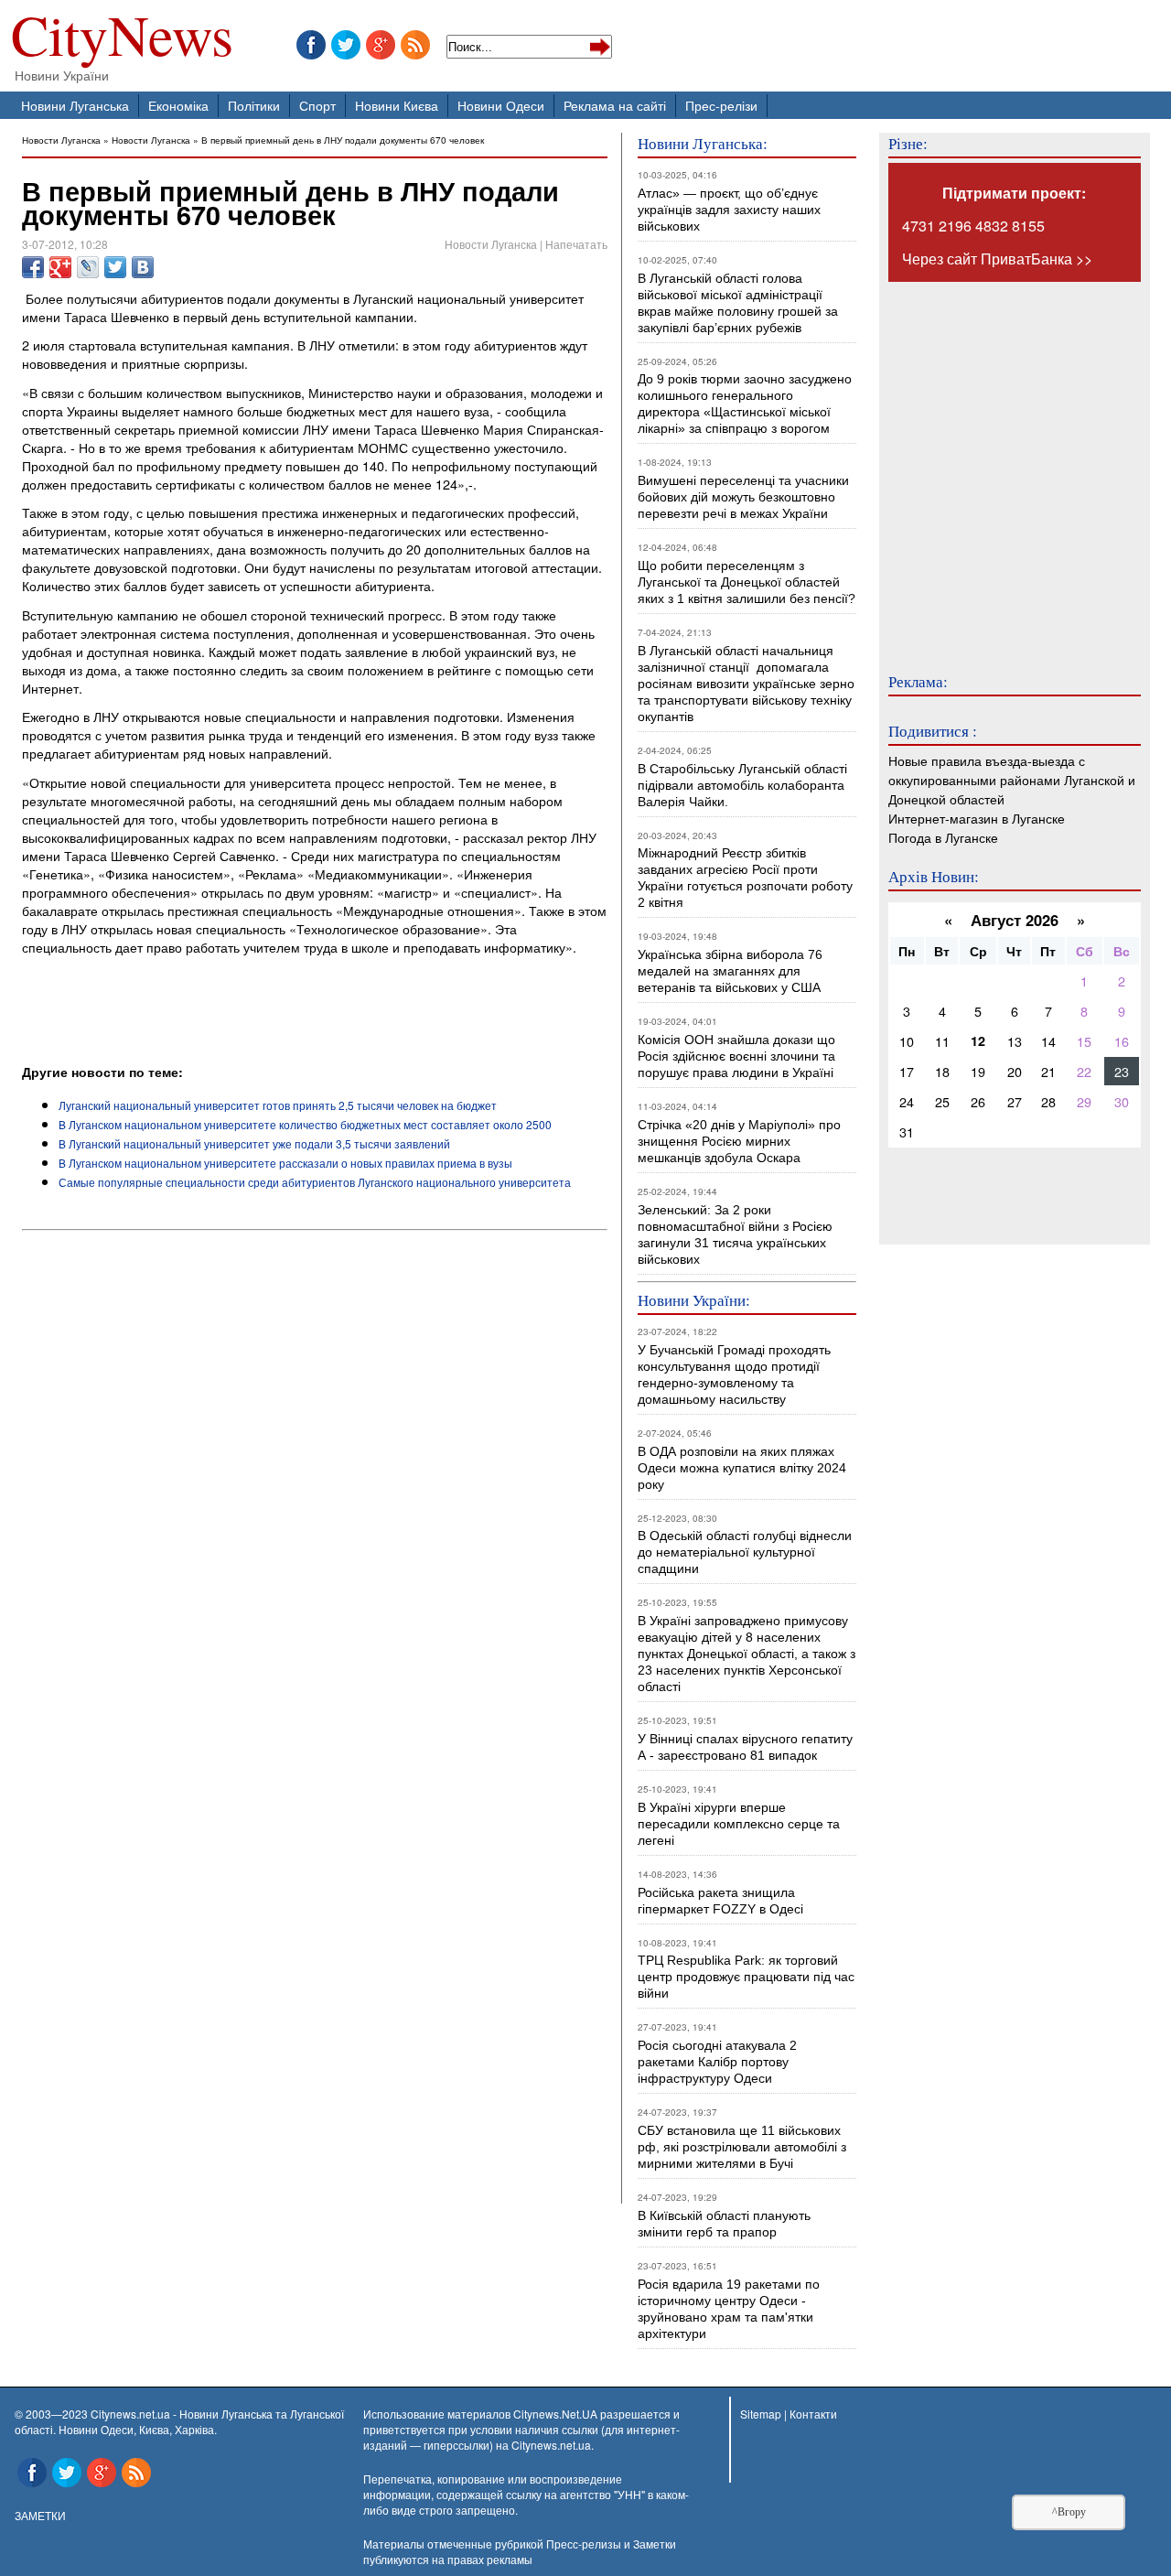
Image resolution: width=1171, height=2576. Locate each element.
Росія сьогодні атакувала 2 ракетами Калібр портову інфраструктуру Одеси (717, 2062)
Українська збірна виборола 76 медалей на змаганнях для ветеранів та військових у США (730, 971)
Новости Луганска (61, 140)
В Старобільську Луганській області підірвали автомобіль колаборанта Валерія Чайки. (744, 785)
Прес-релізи (721, 105)
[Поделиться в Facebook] (33, 267)
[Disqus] (315, 1486)
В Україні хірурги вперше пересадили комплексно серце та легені (739, 1824)
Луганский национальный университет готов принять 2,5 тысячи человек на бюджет (278, 1105)
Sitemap (761, 2414)
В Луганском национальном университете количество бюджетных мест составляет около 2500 (305, 1124)
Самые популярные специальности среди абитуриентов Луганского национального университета (315, 1182)
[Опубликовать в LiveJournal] (88, 267)
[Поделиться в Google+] (60, 267)
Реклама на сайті (615, 105)
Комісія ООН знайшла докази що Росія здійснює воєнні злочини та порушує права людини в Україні (736, 1056)
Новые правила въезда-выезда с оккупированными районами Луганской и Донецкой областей (1012, 779)
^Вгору (1069, 2512)
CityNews (122, 39)
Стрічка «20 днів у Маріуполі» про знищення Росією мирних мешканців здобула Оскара (739, 1141)
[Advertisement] (236, 1012)
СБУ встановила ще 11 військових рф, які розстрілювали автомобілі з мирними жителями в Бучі (742, 2147)
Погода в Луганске (943, 837)
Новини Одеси (501, 105)
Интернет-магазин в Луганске (977, 818)
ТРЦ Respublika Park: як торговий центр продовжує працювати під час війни (746, 1977)
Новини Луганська (75, 105)
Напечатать (576, 244)
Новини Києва (397, 105)
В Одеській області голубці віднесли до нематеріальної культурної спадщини (745, 1552)
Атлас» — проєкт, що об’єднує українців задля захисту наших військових (729, 210)
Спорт (317, 105)
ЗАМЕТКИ (40, 2515)
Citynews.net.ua (551, 2445)
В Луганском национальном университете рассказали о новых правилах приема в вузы (285, 1163)
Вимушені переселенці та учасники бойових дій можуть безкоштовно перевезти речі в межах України (743, 497)
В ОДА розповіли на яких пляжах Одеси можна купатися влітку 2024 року (742, 1468)
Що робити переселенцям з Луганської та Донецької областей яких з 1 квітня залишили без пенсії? (747, 582)
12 (978, 1040)
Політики (254, 105)
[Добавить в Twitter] (115, 267)
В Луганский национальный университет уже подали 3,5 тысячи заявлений (254, 1143)
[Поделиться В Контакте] (143, 267)
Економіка (178, 105)
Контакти (813, 2414)
